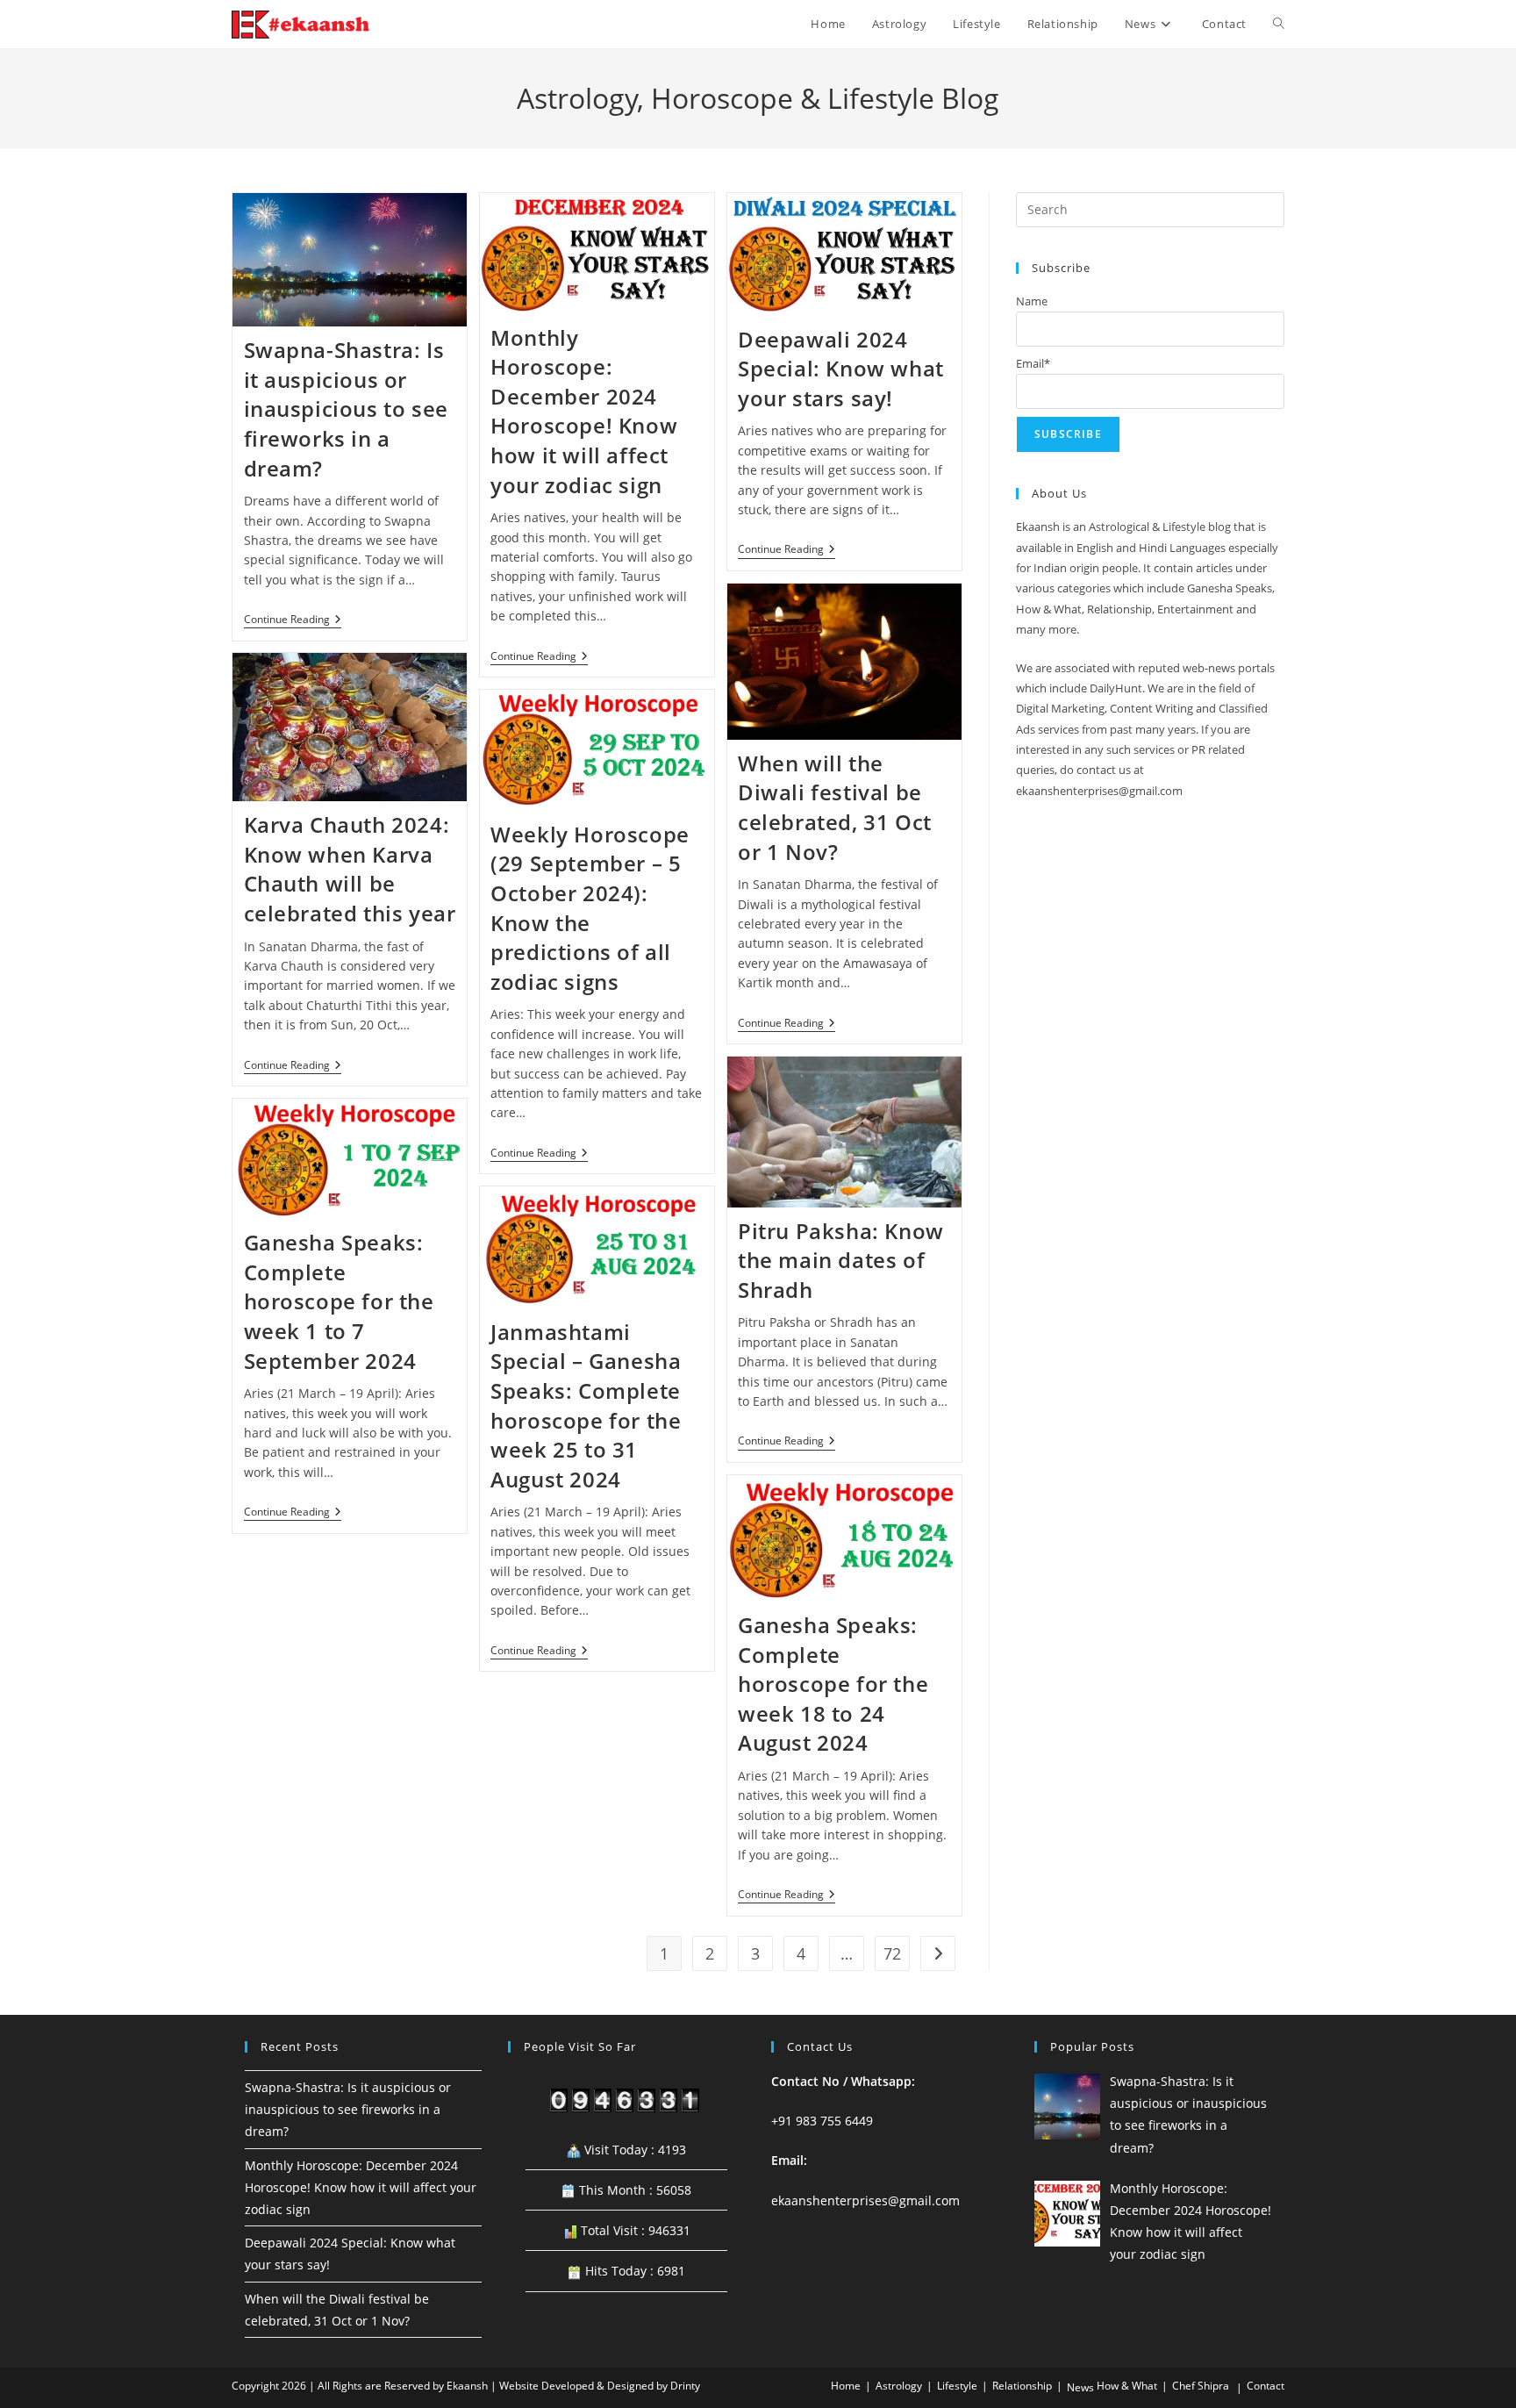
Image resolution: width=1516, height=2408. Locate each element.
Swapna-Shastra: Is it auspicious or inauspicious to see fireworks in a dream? (346, 408)
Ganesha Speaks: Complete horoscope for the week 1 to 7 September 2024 (339, 1301)
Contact (1266, 2386)
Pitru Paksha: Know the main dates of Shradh (841, 1260)
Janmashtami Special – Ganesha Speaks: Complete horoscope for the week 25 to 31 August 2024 (586, 1405)
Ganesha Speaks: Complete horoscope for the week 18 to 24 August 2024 (833, 1684)
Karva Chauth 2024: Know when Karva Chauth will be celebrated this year (350, 869)
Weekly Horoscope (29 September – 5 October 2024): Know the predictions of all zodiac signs (590, 908)
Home (846, 2386)
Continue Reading (293, 621)
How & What (1127, 2386)
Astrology (899, 2386)
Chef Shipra (1201, 2386)
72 (892, 1953)
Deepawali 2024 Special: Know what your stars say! (841, 369)
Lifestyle (957, 2386)
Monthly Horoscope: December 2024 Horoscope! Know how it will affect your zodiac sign (584, 411)
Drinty (685, 2386)
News (1080, 2387)
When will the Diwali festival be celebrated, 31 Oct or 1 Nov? (835, 807)
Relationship (1022, 2386)
